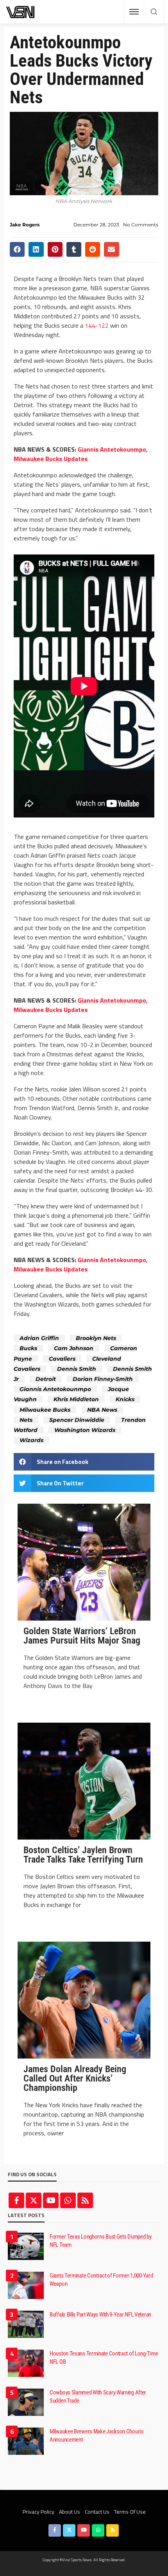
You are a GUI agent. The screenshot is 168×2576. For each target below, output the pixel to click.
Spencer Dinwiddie (77, 1420)
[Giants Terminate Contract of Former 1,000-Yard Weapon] (26, 2285)
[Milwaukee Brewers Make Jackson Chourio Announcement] (26, 2441)
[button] (17, 249)
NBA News (102, 1410)
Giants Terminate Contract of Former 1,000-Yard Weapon (101, 2280)
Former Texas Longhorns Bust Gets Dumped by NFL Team (100, 2241)
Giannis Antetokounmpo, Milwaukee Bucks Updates (81, 454)
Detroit (46, 1379)
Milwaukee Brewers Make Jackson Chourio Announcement (97, 2436)
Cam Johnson (74, 1348)
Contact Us (97, 2512)
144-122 (97, 325)
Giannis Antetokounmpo (55, 1389)
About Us (70, 2512)
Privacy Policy (38, 2512)
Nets (26, 1420)
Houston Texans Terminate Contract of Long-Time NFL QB (104, 2358)
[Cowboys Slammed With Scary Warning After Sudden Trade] (26, 2402)
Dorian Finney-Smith (103, 1379)
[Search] (154, 12)
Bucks (28, 1348)
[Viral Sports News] (21, 12)
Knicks (125, 1399)
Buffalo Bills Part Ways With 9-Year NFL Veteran (100, 2315)
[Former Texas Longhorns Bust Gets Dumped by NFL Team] (26, 2246)
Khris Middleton (76, 1399)
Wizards (31, 1440)
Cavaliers (62, 1359)
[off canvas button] (134, 12)
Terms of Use (130, 2512)
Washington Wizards (85, 1430)
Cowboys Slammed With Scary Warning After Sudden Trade (98, 2397)
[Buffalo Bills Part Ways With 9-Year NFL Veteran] (26, 2324)
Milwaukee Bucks (45, 1410)
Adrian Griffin (39, 1338)
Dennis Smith (77, 1369)
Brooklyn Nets (96, 1338)
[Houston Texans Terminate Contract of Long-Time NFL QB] (26, 2363)
